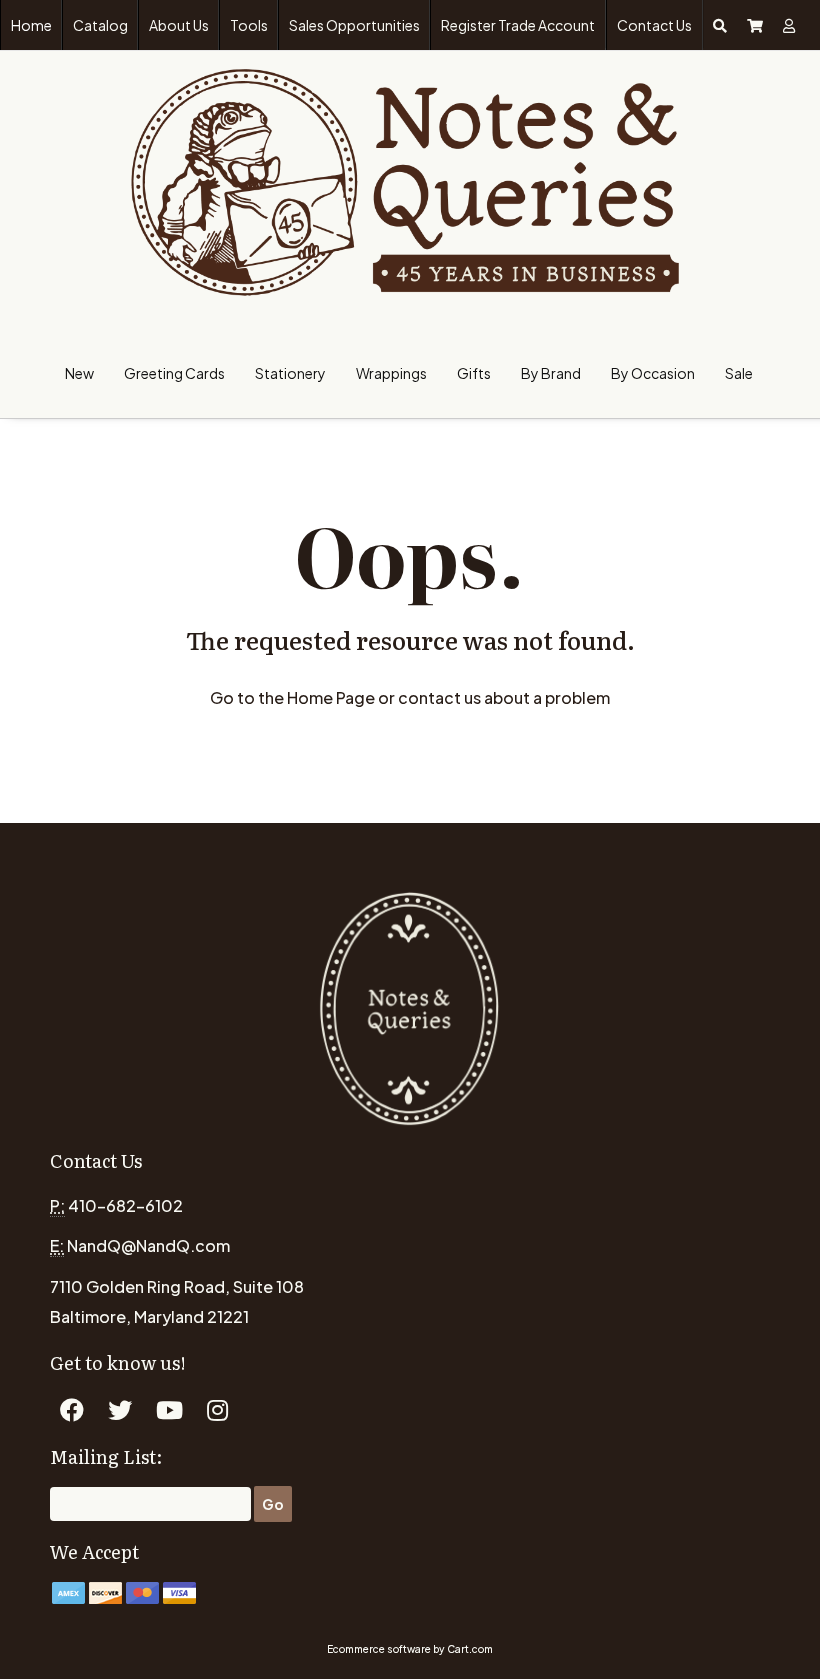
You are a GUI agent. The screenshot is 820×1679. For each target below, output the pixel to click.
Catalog (100, 25)
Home (31, 25)
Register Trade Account (518, 25)
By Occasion (653, 373)
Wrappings (391, 373)
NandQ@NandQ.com (148, 1245)
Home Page (331, 697)
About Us (179, 25)
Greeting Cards (174, 373)
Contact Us (654, 25)
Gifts (474, 373)
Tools (249, 25)
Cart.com (470, 1649)
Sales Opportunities (354, 25)
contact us (439, 697)
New (79, 373)
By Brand (551, 373)
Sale (739, 373)
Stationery (290, 373)
